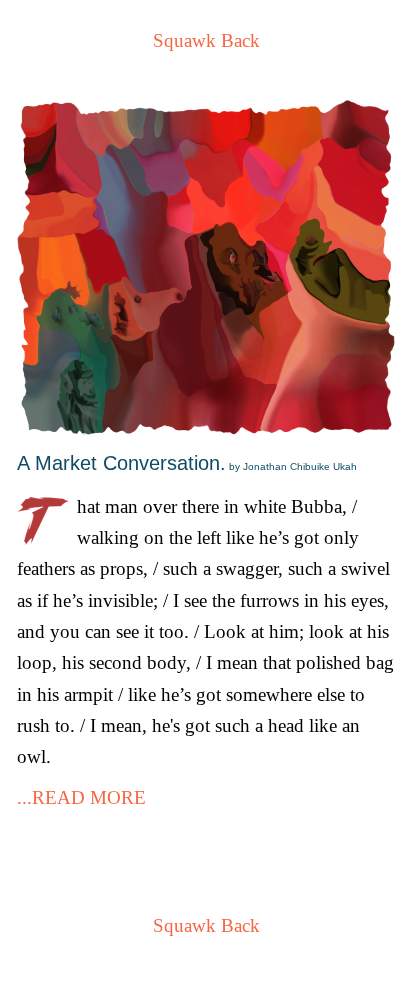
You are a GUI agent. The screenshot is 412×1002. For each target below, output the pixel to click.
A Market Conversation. (187, 463)
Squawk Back (206, 40)
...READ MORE (81, 797)
